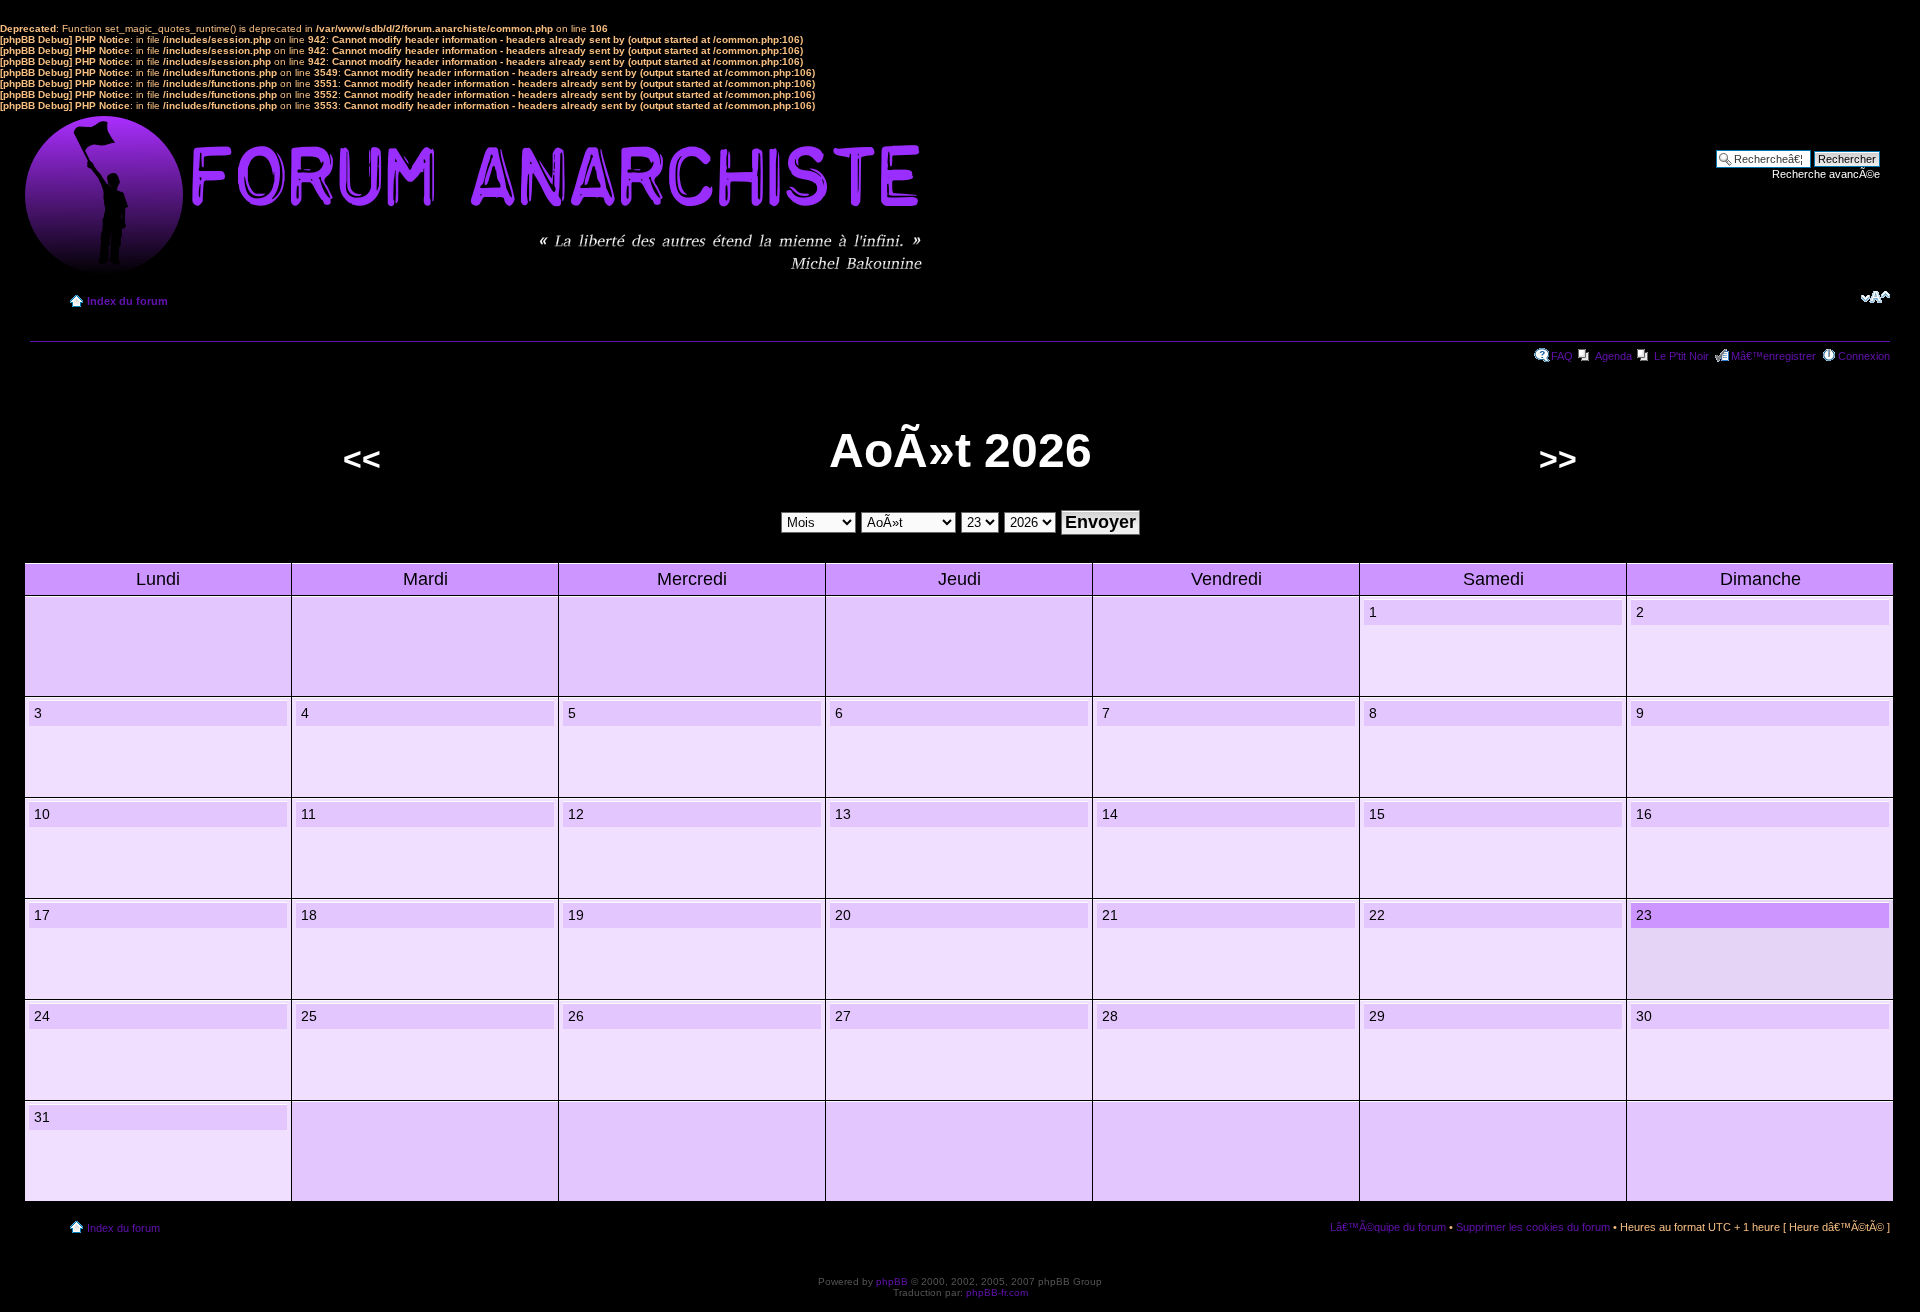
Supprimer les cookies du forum (1533, 1227)
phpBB (892, 1281)
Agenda (1613, 356)
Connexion (1864, 356)
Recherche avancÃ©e (1826, 174)
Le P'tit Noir (1681, 356)
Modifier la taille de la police (1875, 297)
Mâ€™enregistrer (1773, 356)
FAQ (1562, 356)
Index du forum (127, 301)
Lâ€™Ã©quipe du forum (1388, 1227)
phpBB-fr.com (997, 1292)
